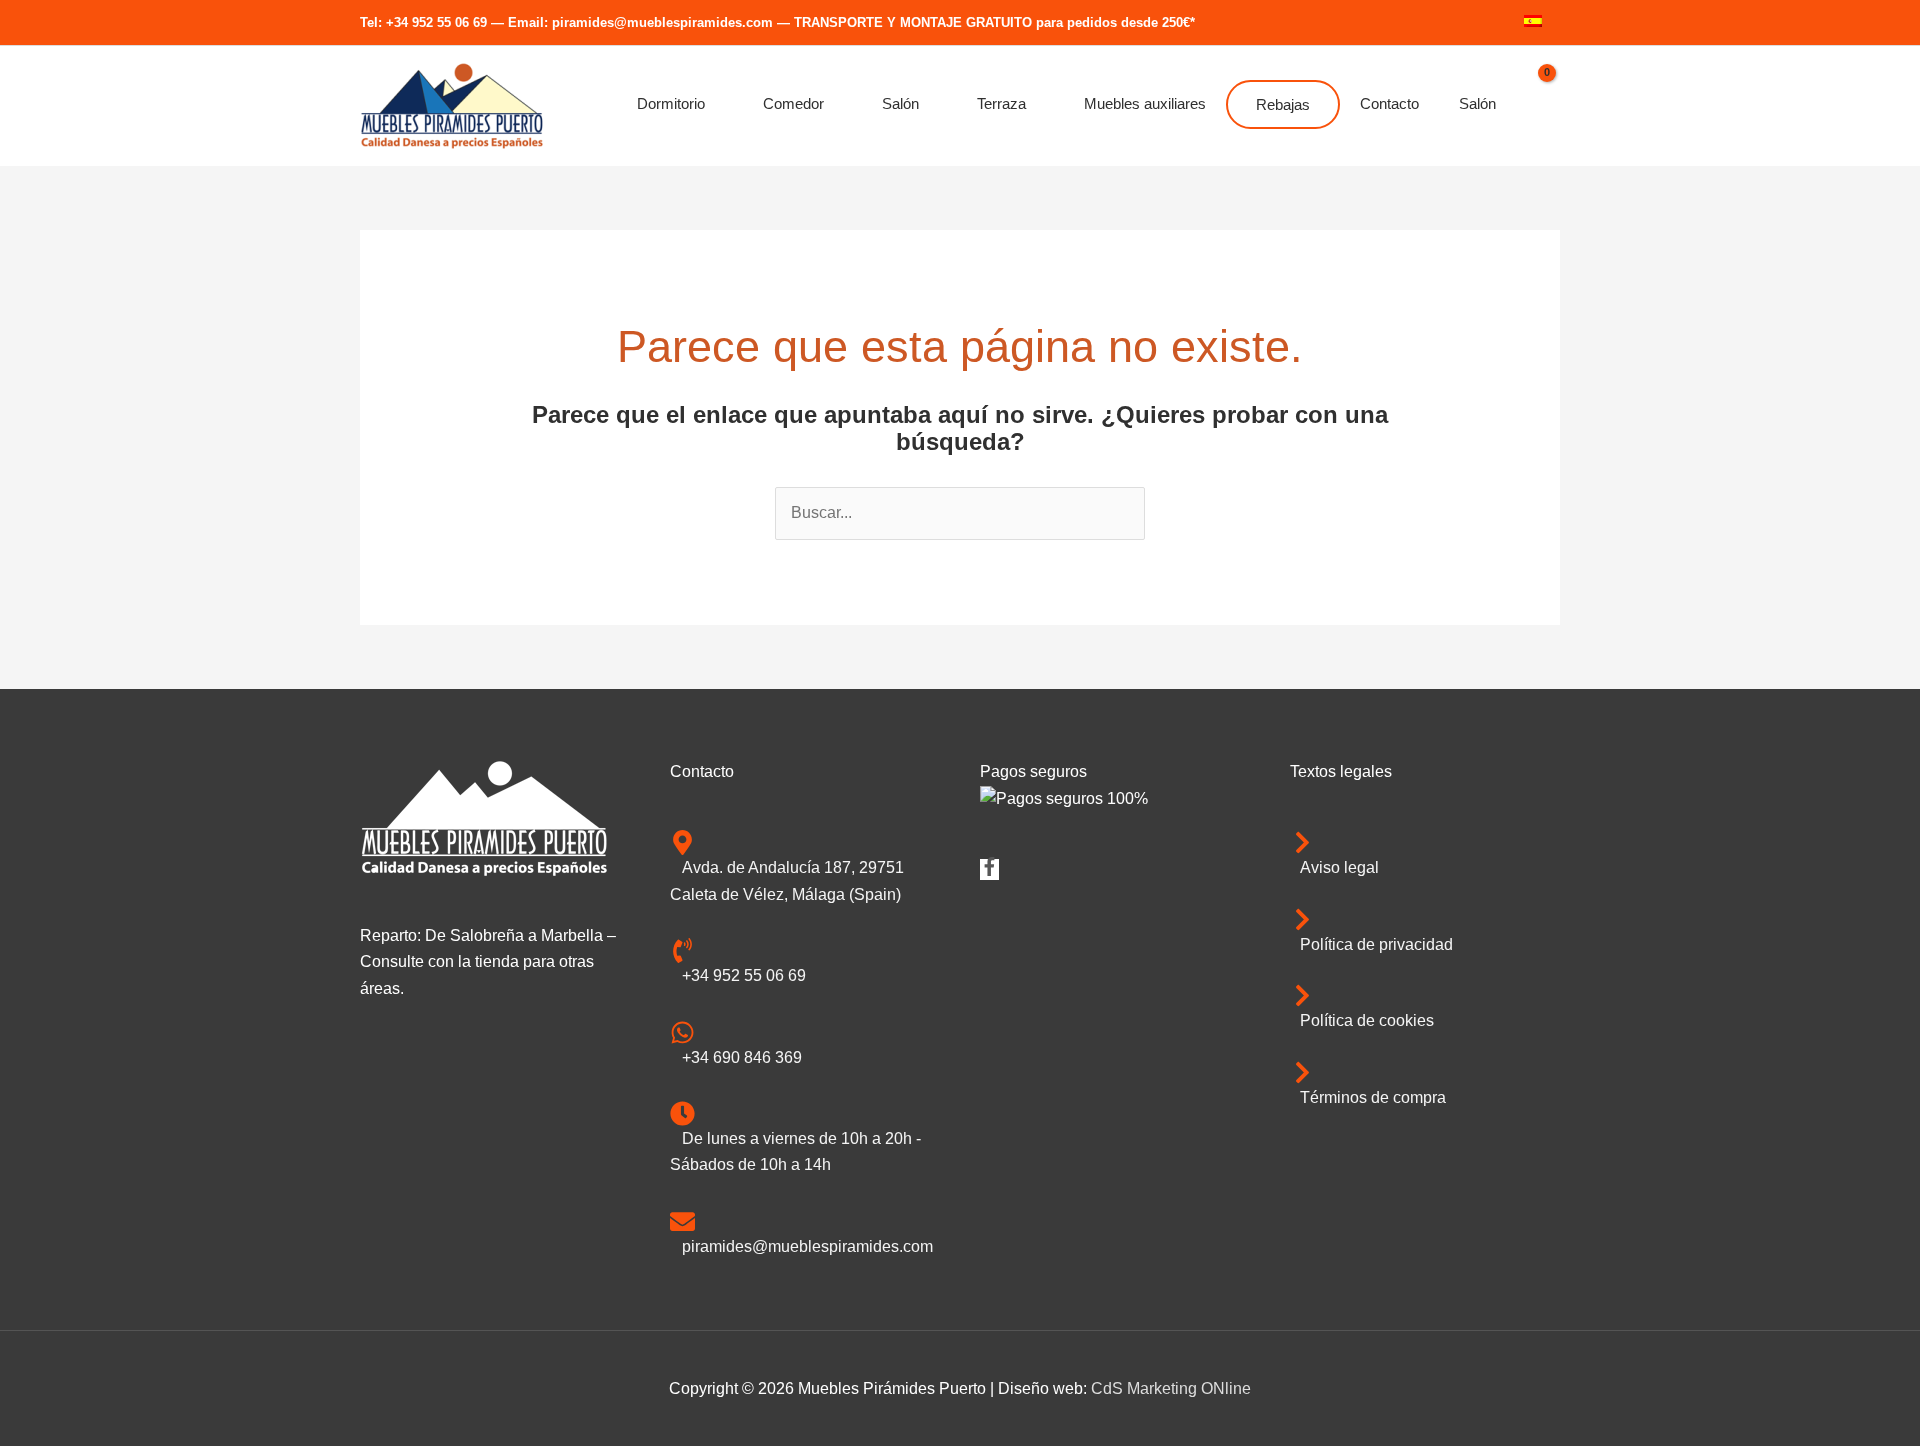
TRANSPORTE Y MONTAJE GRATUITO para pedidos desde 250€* (994, 22)
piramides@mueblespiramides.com (662, 22)
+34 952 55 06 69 (436, 22)
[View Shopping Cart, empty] (1538, 106)
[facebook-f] (989, 870)
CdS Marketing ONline (1171, 1388)
